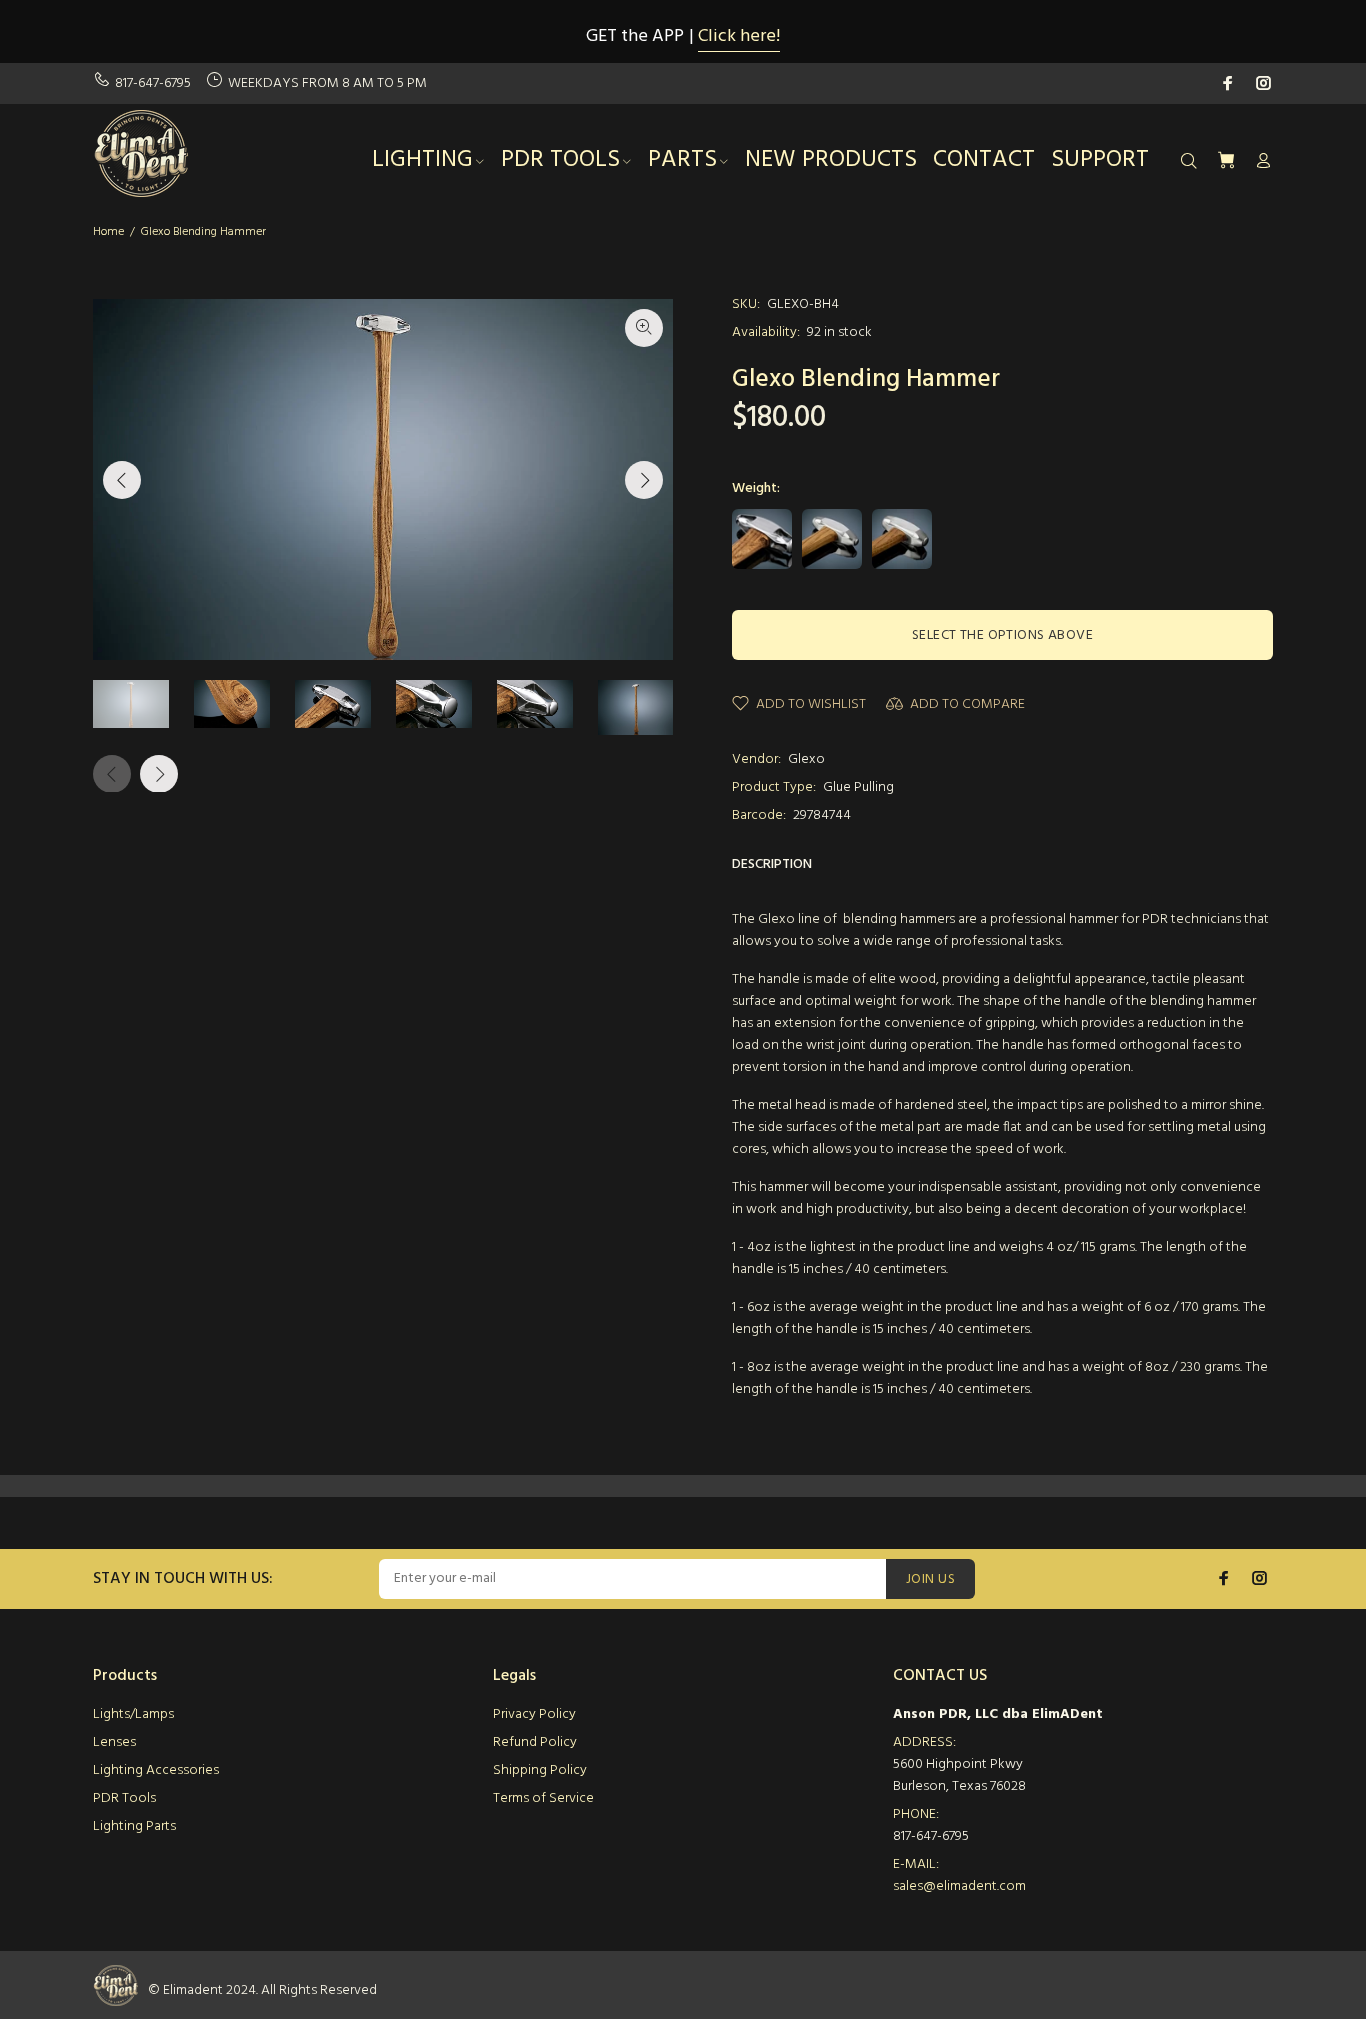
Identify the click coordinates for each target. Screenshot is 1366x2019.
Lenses (114, 1742)
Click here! (739, 36)
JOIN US (930, 1579)
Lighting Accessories (156, 1770)
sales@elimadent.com (959, 1886)
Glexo (806, 759)
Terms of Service (543, 1798)
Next (644, 480)
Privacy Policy (534, 1714)
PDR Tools (124, 1798)
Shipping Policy (540, 1770)
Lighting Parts (134, 1826)
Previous (122, 480)
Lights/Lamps (133, 1714)
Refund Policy (535, 1742)
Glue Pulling (858, 787)
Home (108, 232)
